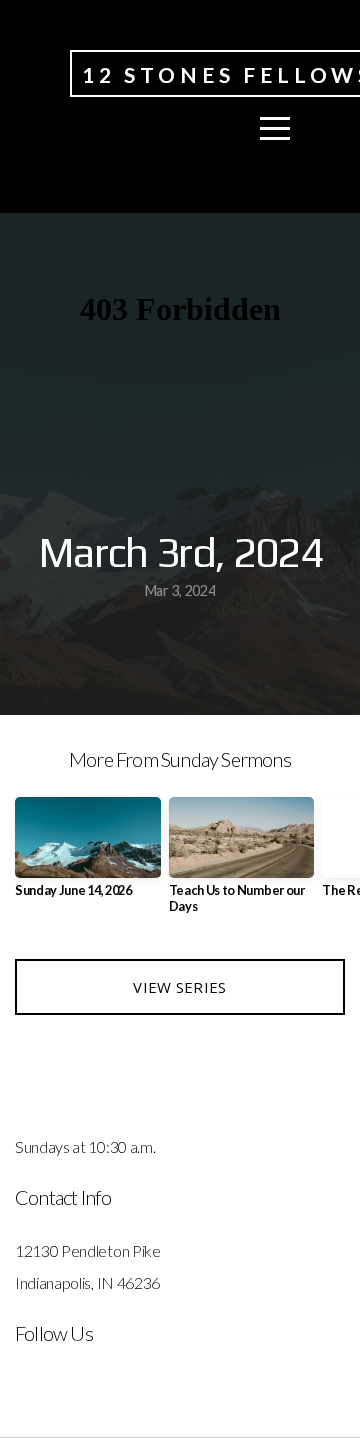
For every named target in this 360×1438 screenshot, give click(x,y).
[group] (88, 855)
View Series (179, 987)
